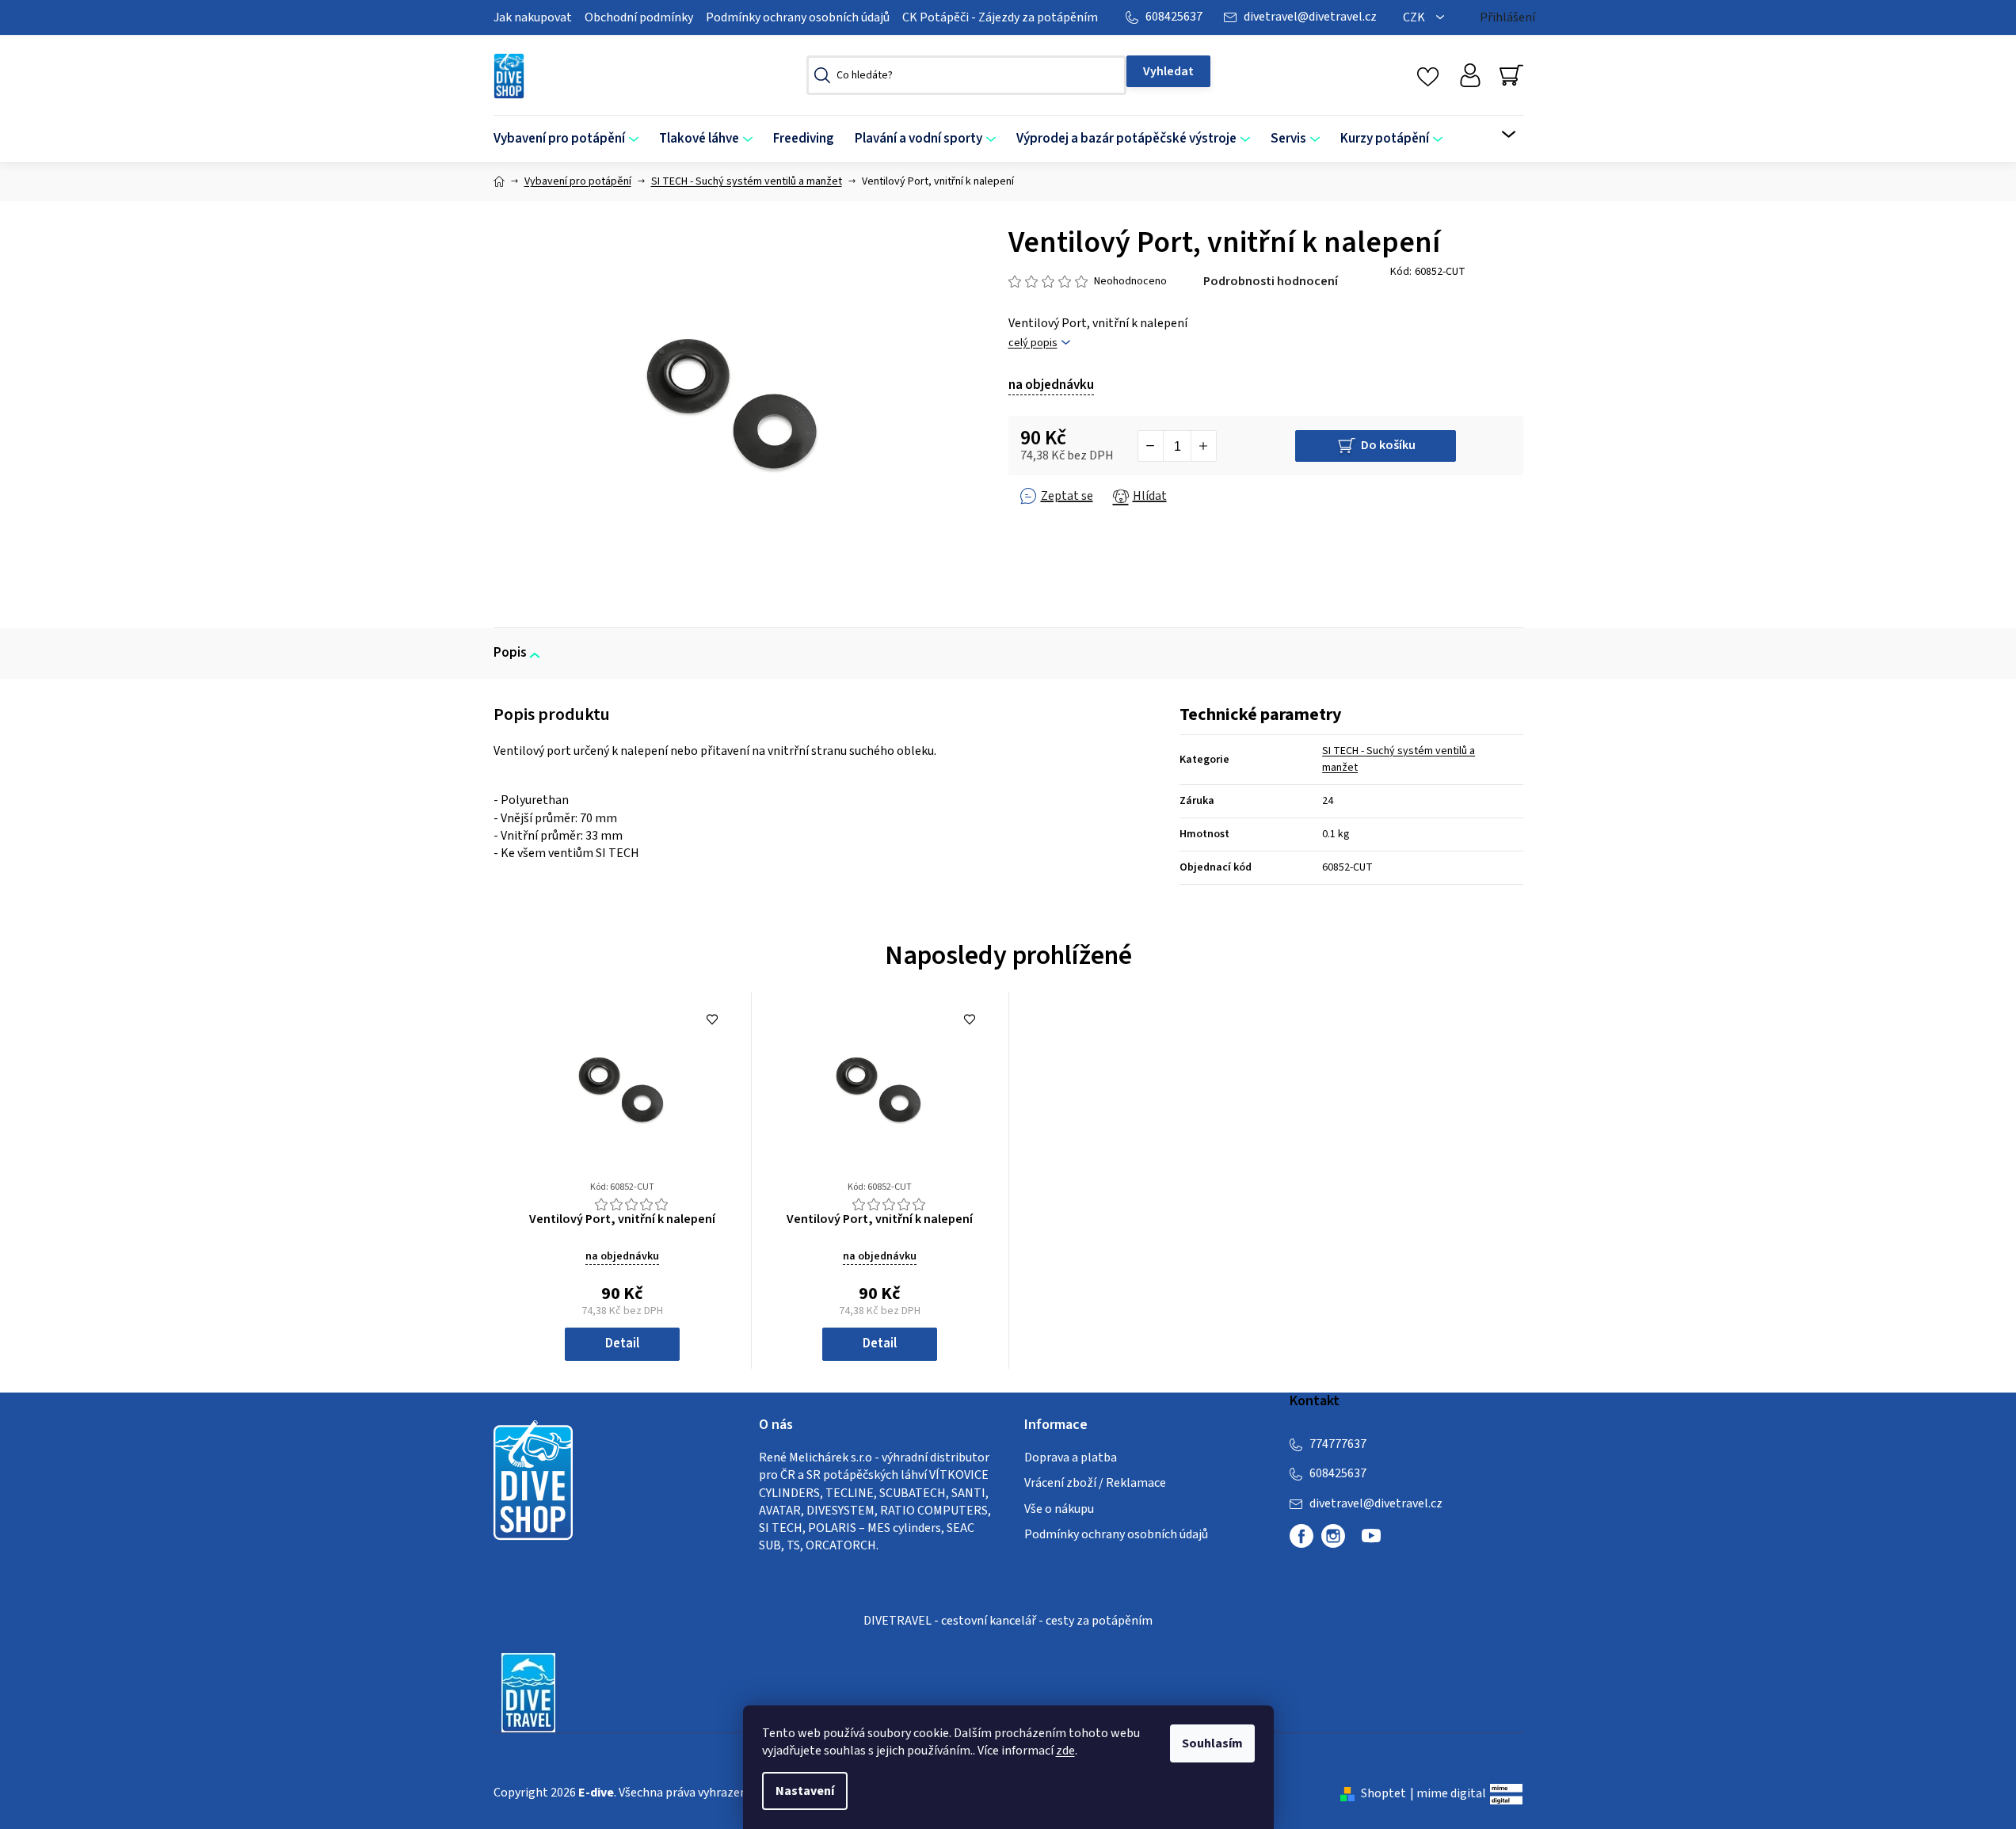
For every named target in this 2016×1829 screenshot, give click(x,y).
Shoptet (1383, 1793)
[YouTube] (1371, 1542)
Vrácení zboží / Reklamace (1095, 1483)
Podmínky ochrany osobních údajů (798, 17)
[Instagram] (1333, 1536)
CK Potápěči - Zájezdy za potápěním (1000, 17)
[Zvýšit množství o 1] (1203, 446)
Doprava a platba (1071, 1457)
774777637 (1338, 1444)
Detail (622, 1343)
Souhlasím (1212, 1743)
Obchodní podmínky (639, 17)
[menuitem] (571, 139)
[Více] (1498, 135)
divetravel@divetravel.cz (1310, 17)
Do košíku (1388, 445)
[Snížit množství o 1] (1151, 446)
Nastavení (805, 1791)
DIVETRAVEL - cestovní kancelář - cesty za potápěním (1008, 1621)
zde (1065, 1751)
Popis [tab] (510, 653)
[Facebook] (1301, 1536)
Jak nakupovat (533, 17)
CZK (1415, 17)
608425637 (1174, 17)
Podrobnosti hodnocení (1271, 281)
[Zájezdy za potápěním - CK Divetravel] (528, 1692)
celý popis (1033, 343)
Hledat (1168, 71)
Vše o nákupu (1059, 1509)
